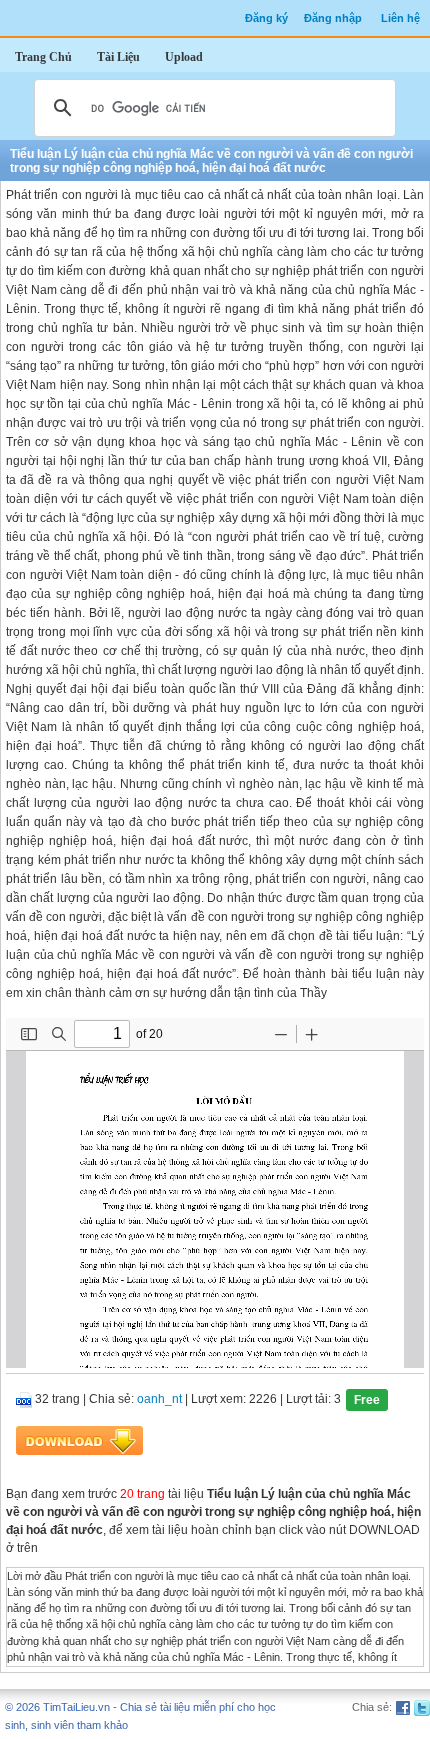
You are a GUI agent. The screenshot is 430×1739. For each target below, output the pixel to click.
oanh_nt (159, 1399)
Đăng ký (266, 18)
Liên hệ (400, 18)
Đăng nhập (333, 18)
